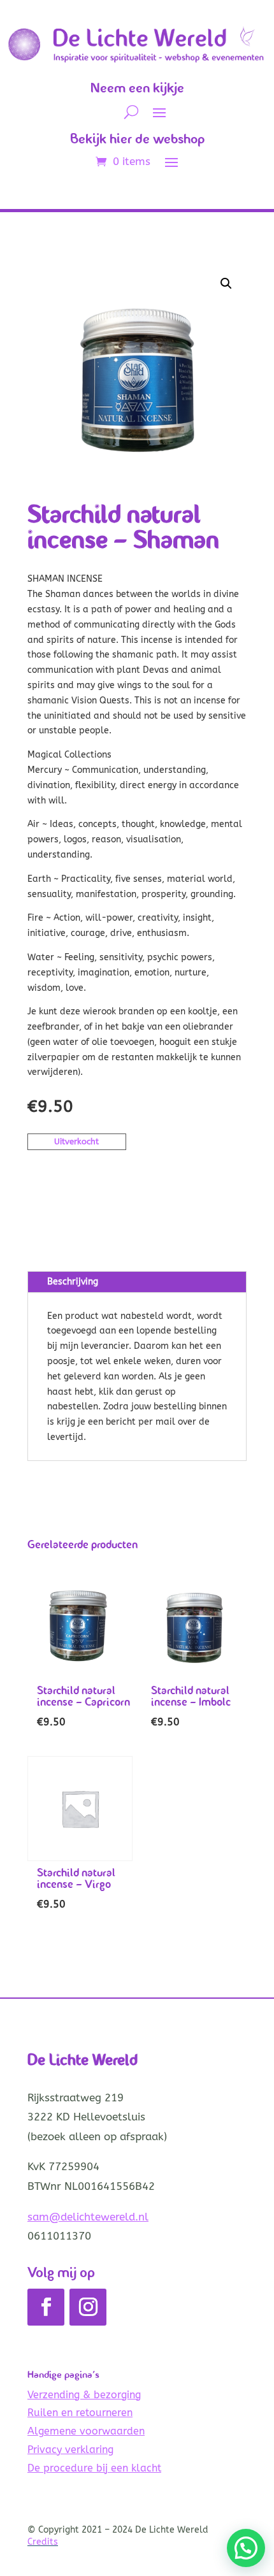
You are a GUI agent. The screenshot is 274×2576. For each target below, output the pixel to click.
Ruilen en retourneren (80, 2413)
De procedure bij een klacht (94, 2468)
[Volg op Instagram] (88, 2307)
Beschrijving (73, 1282)
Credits (43, 2542)
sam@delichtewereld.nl (88, 2217)
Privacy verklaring (70, 2450)
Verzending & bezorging (84, 2395)
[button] (226, 284)
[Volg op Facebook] (46, 2307)
